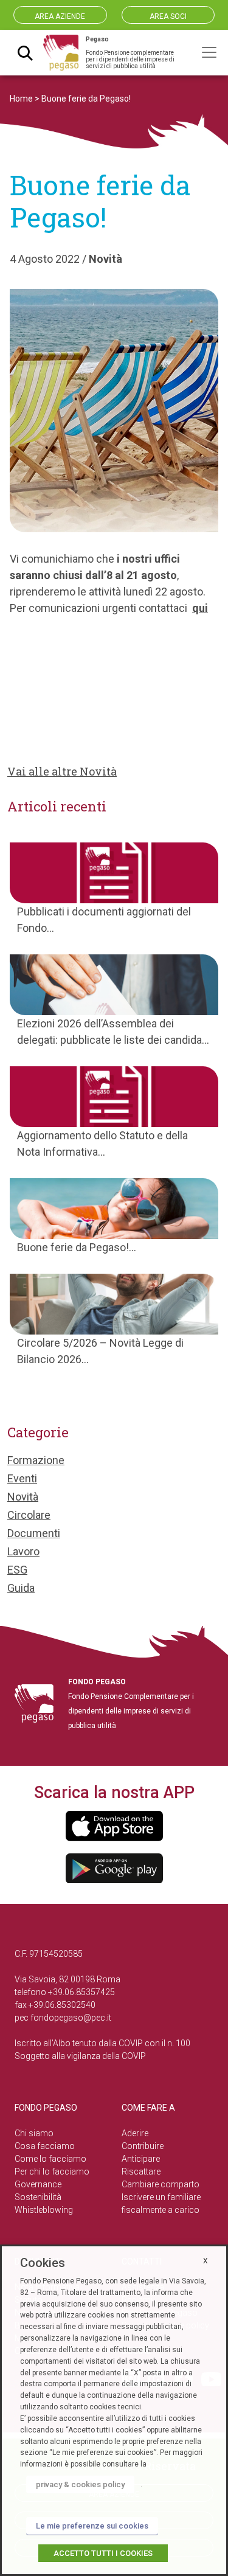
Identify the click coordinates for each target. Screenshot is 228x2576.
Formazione (36, 1460)
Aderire (135, 2133)
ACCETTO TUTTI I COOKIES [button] (103, 2553)
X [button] (206, 2261)
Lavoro (23, 1551)
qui (200, 608)
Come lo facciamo (50, 2159)
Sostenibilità (38, 2197)
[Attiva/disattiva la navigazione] (209, 52)
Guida (21, 1588)
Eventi (22, 1478)
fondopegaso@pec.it (71, 2018)
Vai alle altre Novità (62, 771)
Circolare (29, 1515)
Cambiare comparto (161, 2184)
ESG (17, 1570)
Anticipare (141, 2159)
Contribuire (143, 2146)
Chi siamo (34, 2133)
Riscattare (141, 2172)
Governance (38, 2184)
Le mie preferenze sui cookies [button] (92, 2526)
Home (21, 99)
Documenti (34, 1533)
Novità (105, 259)
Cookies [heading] (43, 2263)
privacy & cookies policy (80, 2484)
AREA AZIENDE (60, 16)
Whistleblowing (44, 2210)
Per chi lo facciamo (52, 2172)
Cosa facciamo (45, 2146)
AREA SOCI (168, 16)
